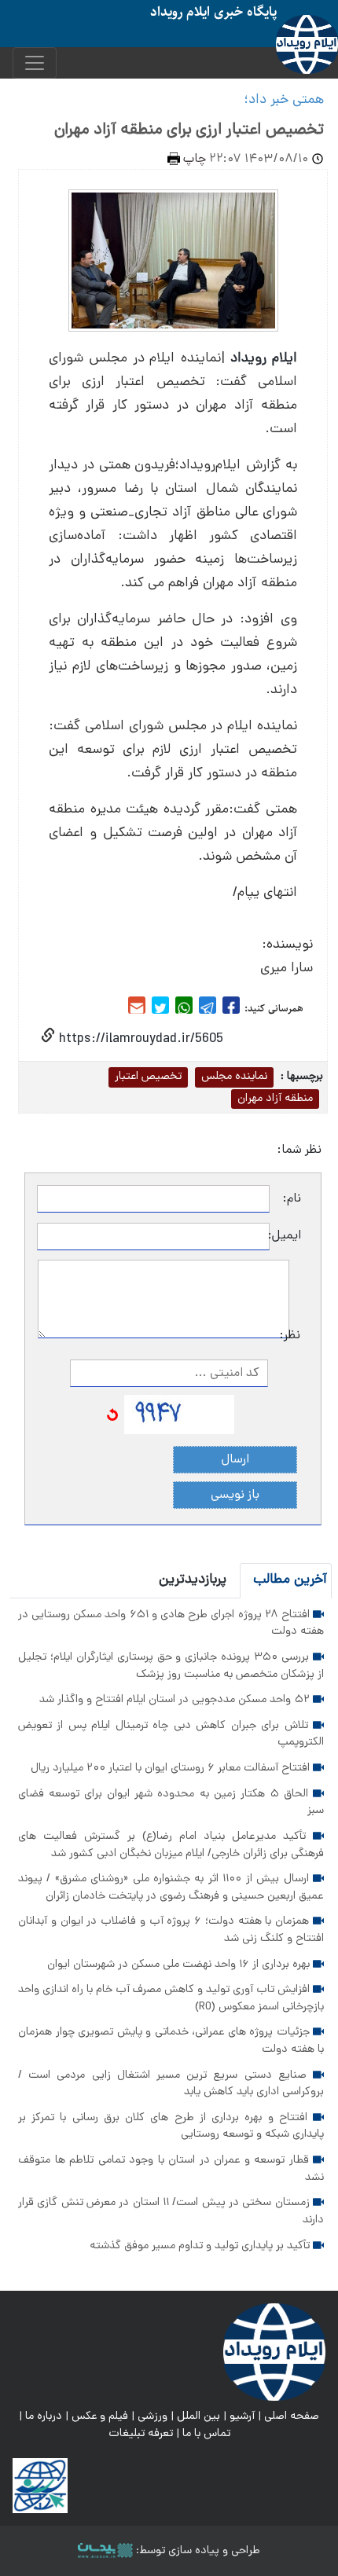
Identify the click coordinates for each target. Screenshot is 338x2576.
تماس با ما (206, 2434)
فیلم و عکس (100, 2416)
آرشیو (242, 2416)
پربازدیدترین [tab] (193, 1580)
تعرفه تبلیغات (141, 2434)
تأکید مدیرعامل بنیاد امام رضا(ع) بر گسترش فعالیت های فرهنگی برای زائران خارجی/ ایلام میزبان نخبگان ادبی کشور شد (171, 1845)
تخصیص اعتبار (148, 1077)
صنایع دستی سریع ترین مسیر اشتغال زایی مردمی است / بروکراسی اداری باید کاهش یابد (171, 2084)
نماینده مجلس (234, 1077)
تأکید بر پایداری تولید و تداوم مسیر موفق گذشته (201, 2246)
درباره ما (44, 2416)
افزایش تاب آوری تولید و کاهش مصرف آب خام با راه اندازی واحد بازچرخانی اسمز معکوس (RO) (171, 1998)
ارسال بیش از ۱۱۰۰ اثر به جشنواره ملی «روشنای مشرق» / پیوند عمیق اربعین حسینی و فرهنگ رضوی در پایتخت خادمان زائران (171, 1888)
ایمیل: (285, 1236)
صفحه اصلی (292, 2416)
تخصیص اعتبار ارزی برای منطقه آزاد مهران (189, 130)
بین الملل (198, 2416)
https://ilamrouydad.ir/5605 (139, 1039)
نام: (292, 1199)
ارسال (235, 1460)
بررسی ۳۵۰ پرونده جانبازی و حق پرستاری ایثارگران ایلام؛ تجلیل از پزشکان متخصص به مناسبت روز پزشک (171, 1666)
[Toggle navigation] (35, 63)
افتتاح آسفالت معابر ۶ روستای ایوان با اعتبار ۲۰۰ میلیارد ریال (172, 1768)
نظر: (295, 1336)
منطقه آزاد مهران (275, 1099)
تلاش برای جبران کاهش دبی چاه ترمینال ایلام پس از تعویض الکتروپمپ (171, 1734)
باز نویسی (235, 1495)
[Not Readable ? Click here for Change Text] (112, 1415)
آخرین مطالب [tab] (290, 1580)
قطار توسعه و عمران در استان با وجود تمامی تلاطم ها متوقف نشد (171, 2169)
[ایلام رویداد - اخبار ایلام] (274, 2353)
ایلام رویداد (264, 359)
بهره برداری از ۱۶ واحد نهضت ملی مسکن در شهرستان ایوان (180, 1965)
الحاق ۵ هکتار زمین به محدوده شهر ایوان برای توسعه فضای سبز (171, 1803)
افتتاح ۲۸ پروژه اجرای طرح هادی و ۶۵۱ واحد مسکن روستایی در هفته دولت (171, 1624)
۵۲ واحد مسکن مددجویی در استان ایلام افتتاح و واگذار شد (176, 1700)
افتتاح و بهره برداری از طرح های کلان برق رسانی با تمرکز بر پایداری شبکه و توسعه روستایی (171, 2126)
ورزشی (152, 2416)
